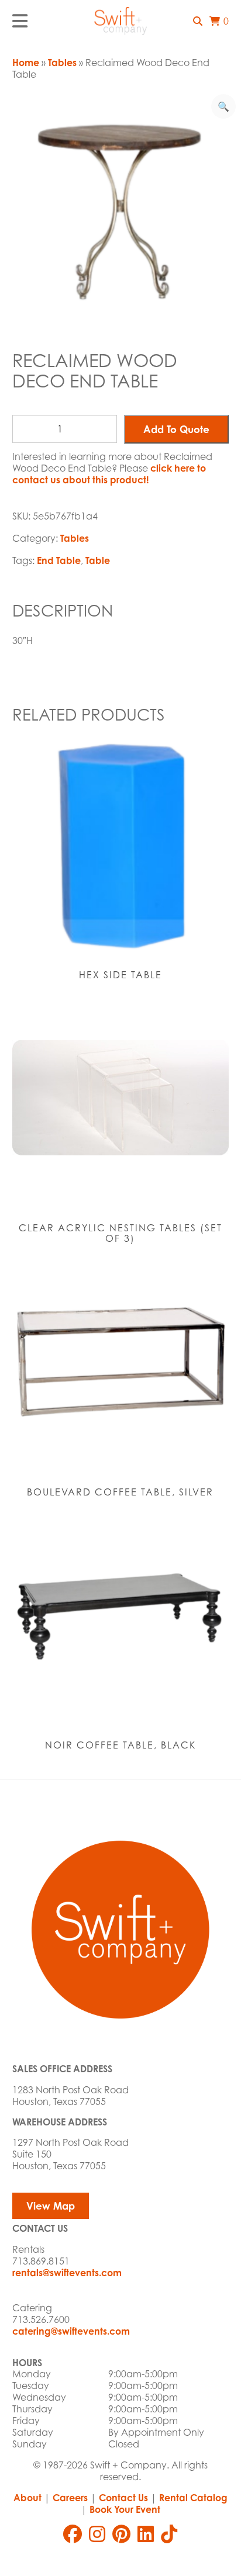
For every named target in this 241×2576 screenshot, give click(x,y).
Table (98, 560)
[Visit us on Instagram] (97, 2534)
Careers (70, 2498)
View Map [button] (51, 2206)
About (27, 2498)
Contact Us (123, 2498)
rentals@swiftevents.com (67, 2273)
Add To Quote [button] (176, 429)
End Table (59, 560)
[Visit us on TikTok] (169, 2534)
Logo (120, 21)
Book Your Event (125, 2509)
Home (26, 63)
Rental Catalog (193, 2498)
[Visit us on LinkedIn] (146, 2534)
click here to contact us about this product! (109, 474)
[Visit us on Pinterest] (121, 2534)
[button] (198, 21)
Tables (62, 63)
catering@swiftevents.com (71, 2331)
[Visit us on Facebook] (73, 2534)
